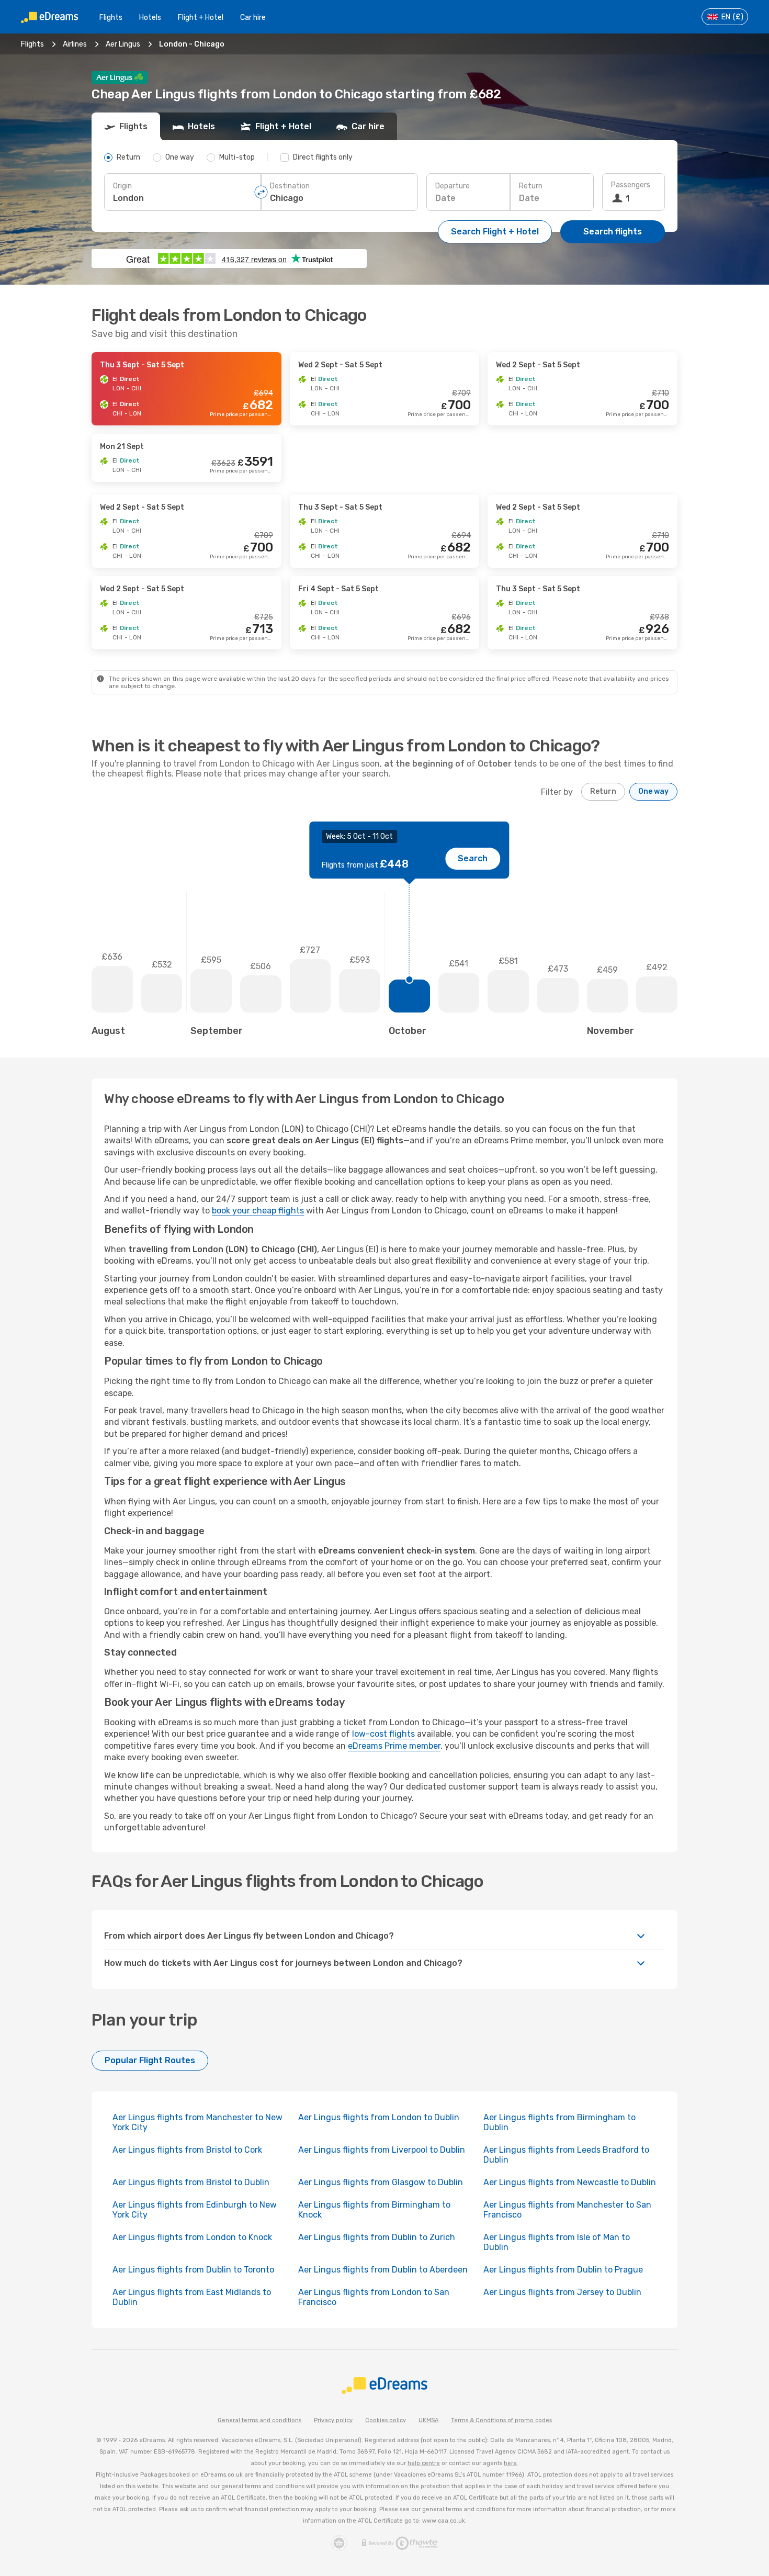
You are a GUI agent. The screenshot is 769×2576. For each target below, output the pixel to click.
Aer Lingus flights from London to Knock (192, 2237)
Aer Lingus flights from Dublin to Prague (563, 2270)
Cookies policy (386, 2420)
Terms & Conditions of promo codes (501, 2420)
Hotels (150, 18)
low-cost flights (383, 1734)
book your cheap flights (258, 1211)
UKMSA (428, 2420)
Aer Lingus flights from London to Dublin (379, 2117)
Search (473, 858)
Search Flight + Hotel (495, 232)
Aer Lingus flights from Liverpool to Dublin (382, 2150)
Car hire (253, 18)
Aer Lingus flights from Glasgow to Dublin (381, 2182)
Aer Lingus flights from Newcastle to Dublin (570, 2182)
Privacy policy (333, 2420)
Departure (453, 186)
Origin (122, 186)
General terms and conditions (259, 2420)
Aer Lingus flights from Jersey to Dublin (562, 2292)
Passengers (631, 185)
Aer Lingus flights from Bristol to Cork (187, 2150)
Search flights (613, 232)
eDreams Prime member (394, 1746)
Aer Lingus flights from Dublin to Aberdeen (383, 2270)
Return (531, 186)
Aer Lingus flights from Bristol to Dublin (191, 2182)
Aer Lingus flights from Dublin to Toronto (193, 2270)
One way (653, 791)
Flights (111, 18)
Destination (290, 186)
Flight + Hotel (201, 18)
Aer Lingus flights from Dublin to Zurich (377, 2237)
